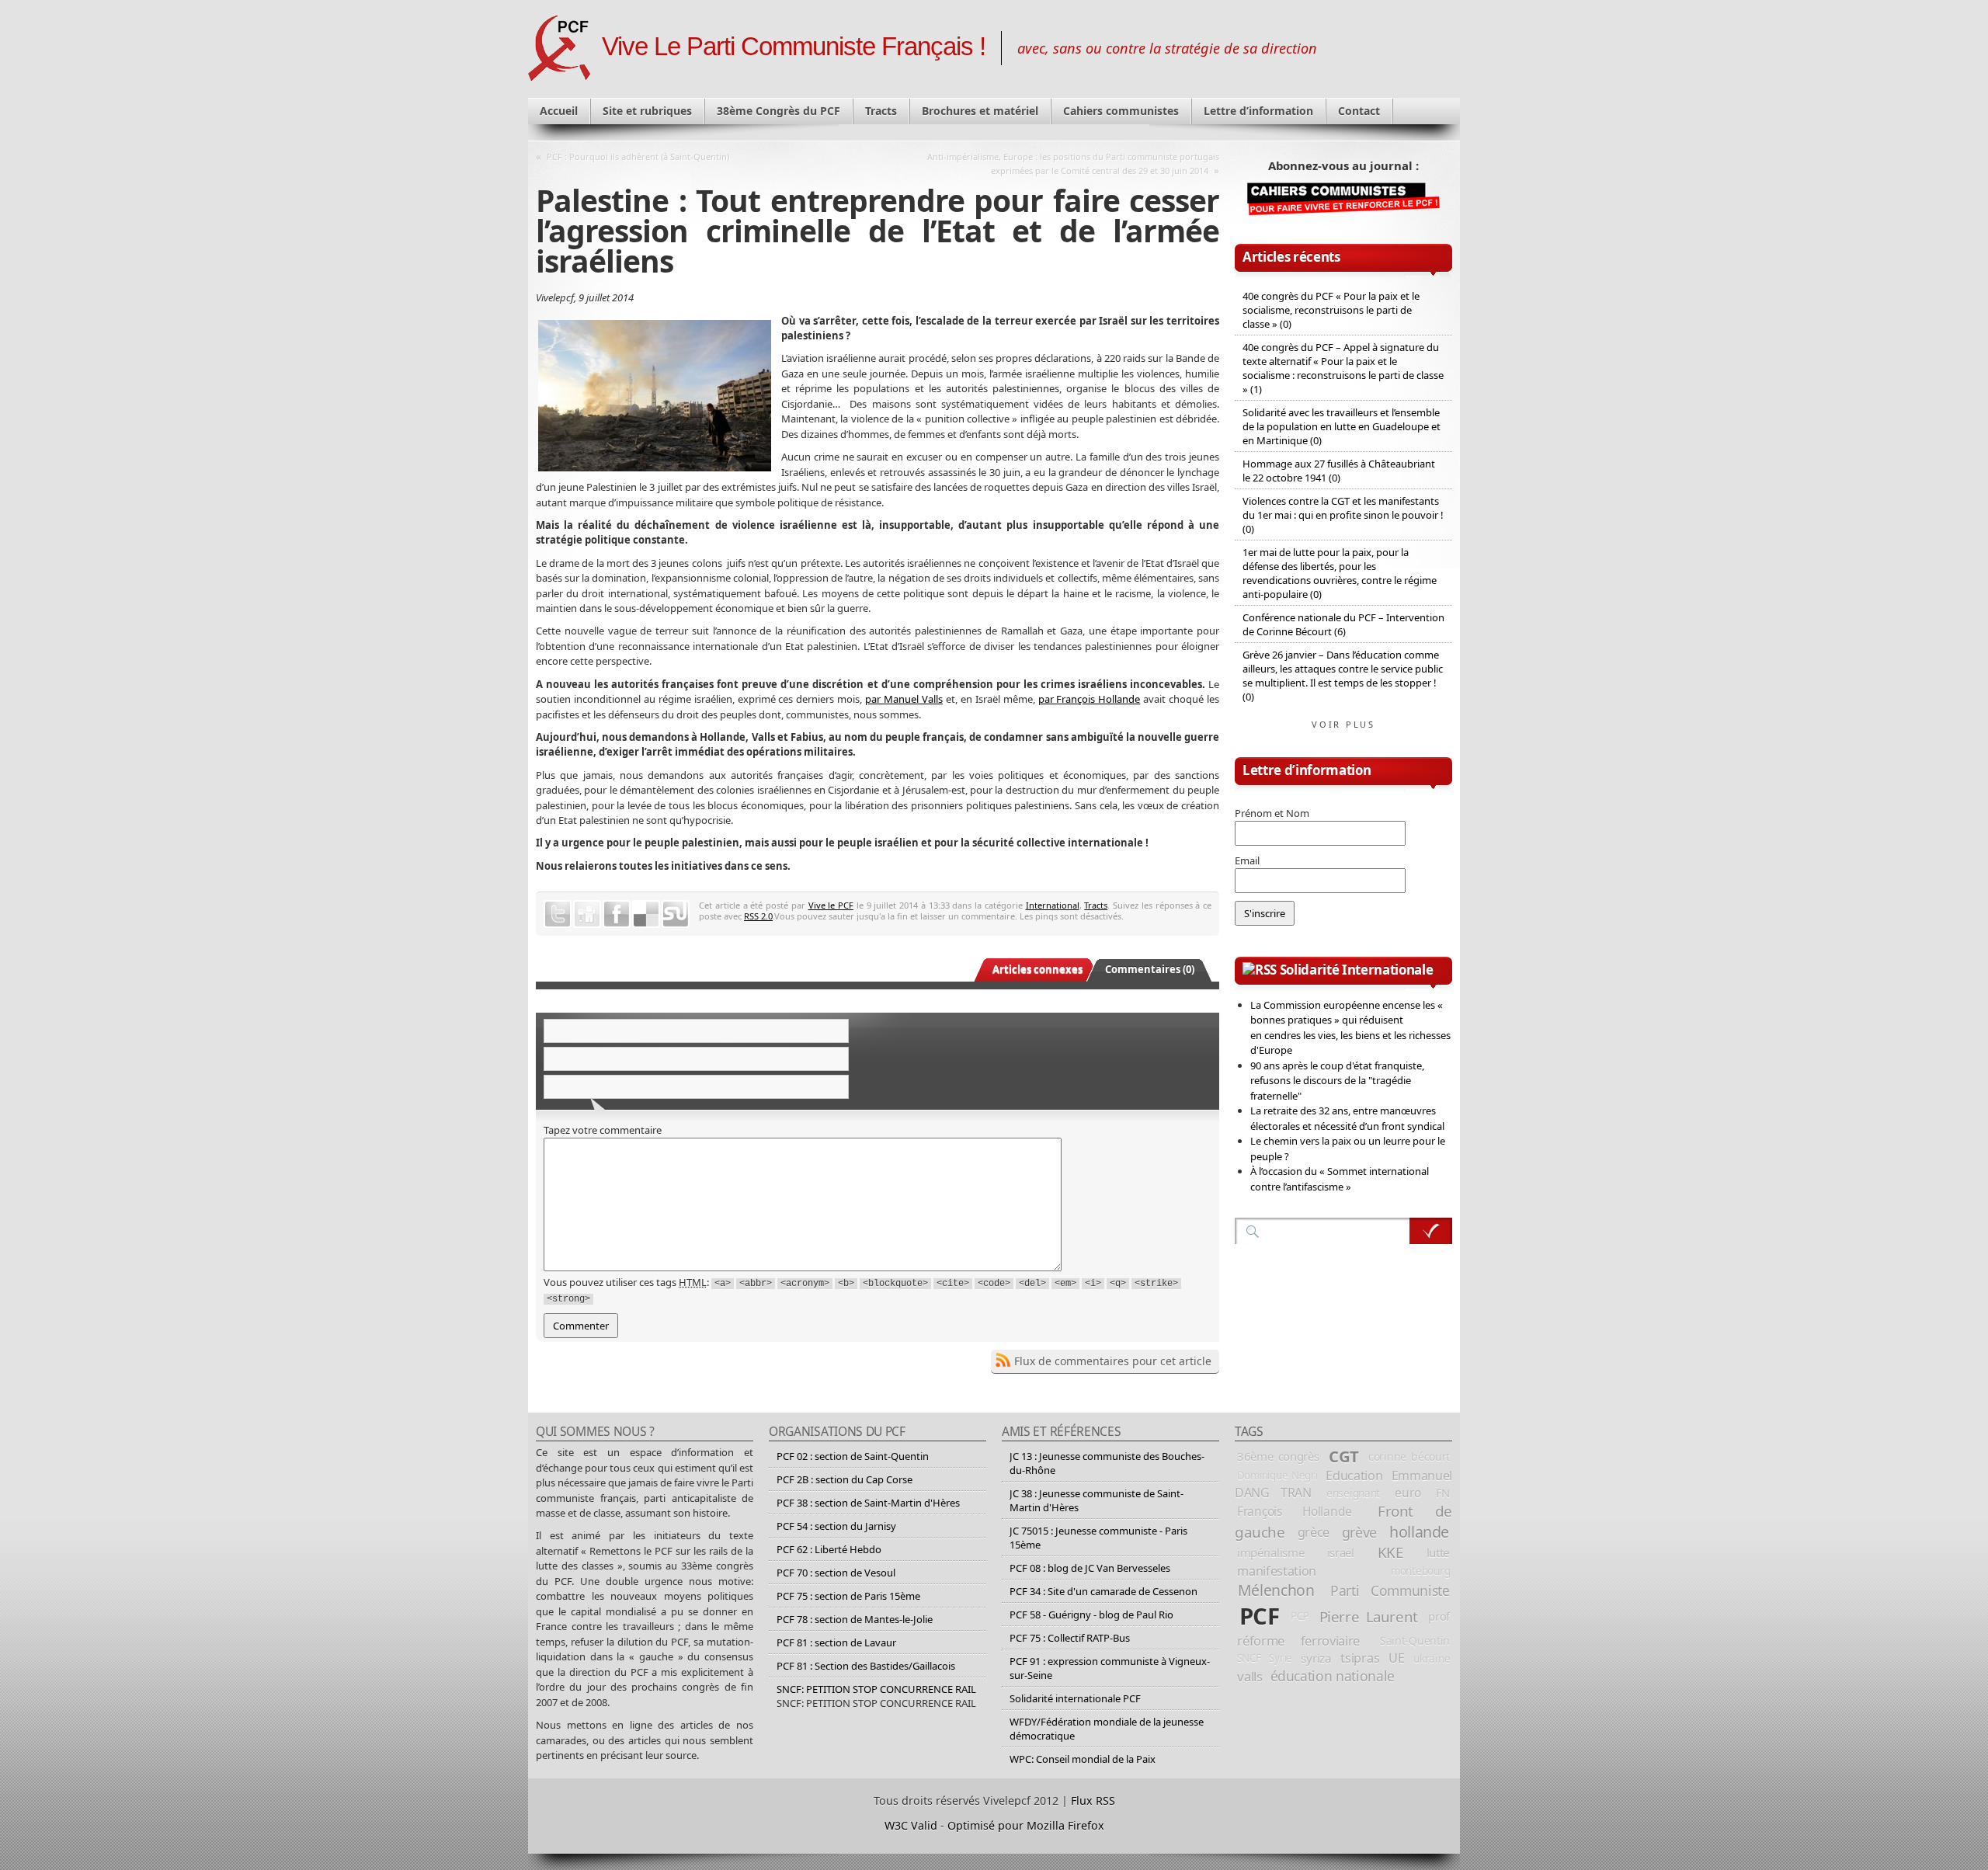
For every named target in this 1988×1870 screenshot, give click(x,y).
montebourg (1420, 1571)
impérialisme (1270, 1552)
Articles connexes (1037, 969)
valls (1249, 1676)
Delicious (646, 914)
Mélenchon (1276, 1590)
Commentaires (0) (1150, 969)
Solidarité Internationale (1357, 970)
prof (1439, 1616)
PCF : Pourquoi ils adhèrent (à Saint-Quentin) (638, 156)
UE (1396, 1658)
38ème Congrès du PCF (779, 111)
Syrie (1281, 1658)
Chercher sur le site (1431, 1231)
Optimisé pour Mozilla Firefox (1026, 1825)
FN (1443, 1493)
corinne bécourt (1409, 1456)
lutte (1438, 1552)
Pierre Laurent (1369, 1616)
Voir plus (1343, 724)
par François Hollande (1090, 699)
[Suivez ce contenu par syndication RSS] (1260, 970)
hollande (1419, 1532)
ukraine (1432, 1658)
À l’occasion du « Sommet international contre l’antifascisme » (1340, 1179)
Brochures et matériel (980, 111)
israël (1341, 1552)
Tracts (881, 111)
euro (1408, 1493)
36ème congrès (1278, 1456)
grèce (1314, 1532)
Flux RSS (1093, 1800)
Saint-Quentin (1415, 1641)
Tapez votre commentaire (603, 1130)
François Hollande (1295, 1511)
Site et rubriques (647, 111)
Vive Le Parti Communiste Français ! (794, 47)
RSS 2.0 (758, 916)
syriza (1316, 1658)
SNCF (1249, 1658)
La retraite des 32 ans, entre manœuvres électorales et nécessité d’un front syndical (1347, 1118)
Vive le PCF (831, 905)
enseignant (1353, 1493)
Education (1354, 1475)
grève (1359, 1532)
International (1053, 905)
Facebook (617, 914)
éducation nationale (1333, 1676)
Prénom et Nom (1272, 813)
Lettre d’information (1258, 111)
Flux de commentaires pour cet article (1113, 1361)
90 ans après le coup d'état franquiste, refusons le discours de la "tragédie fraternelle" (1337, 1081)
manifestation (1277, 1571)
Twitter (558, 914)
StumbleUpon (676, 914)
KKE (1390, 1552)
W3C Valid (911, 1825)
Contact (1359, 111)
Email (1247, 860)
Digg (587, 914)
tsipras (1360, 1658)
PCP (1300, 1616)
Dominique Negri (1277, 1475)
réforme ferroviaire (1298, 1641)
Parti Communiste (1390, 1590)
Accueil (559, 111)
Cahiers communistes (1121, 111)
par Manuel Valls (904, 699)
